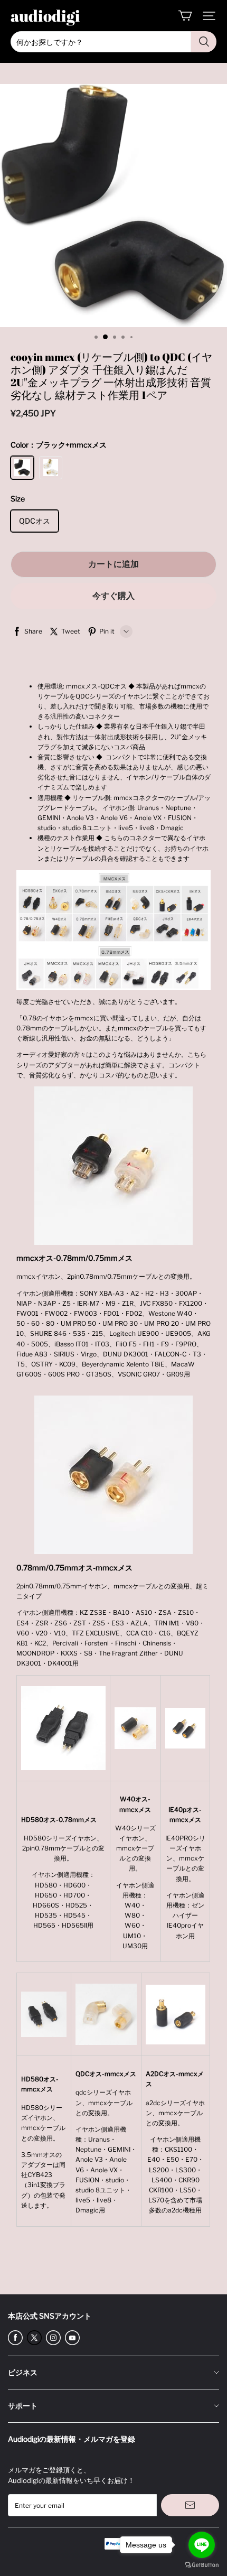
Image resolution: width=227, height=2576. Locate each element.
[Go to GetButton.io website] (202, 2565)
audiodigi (45, 16)
